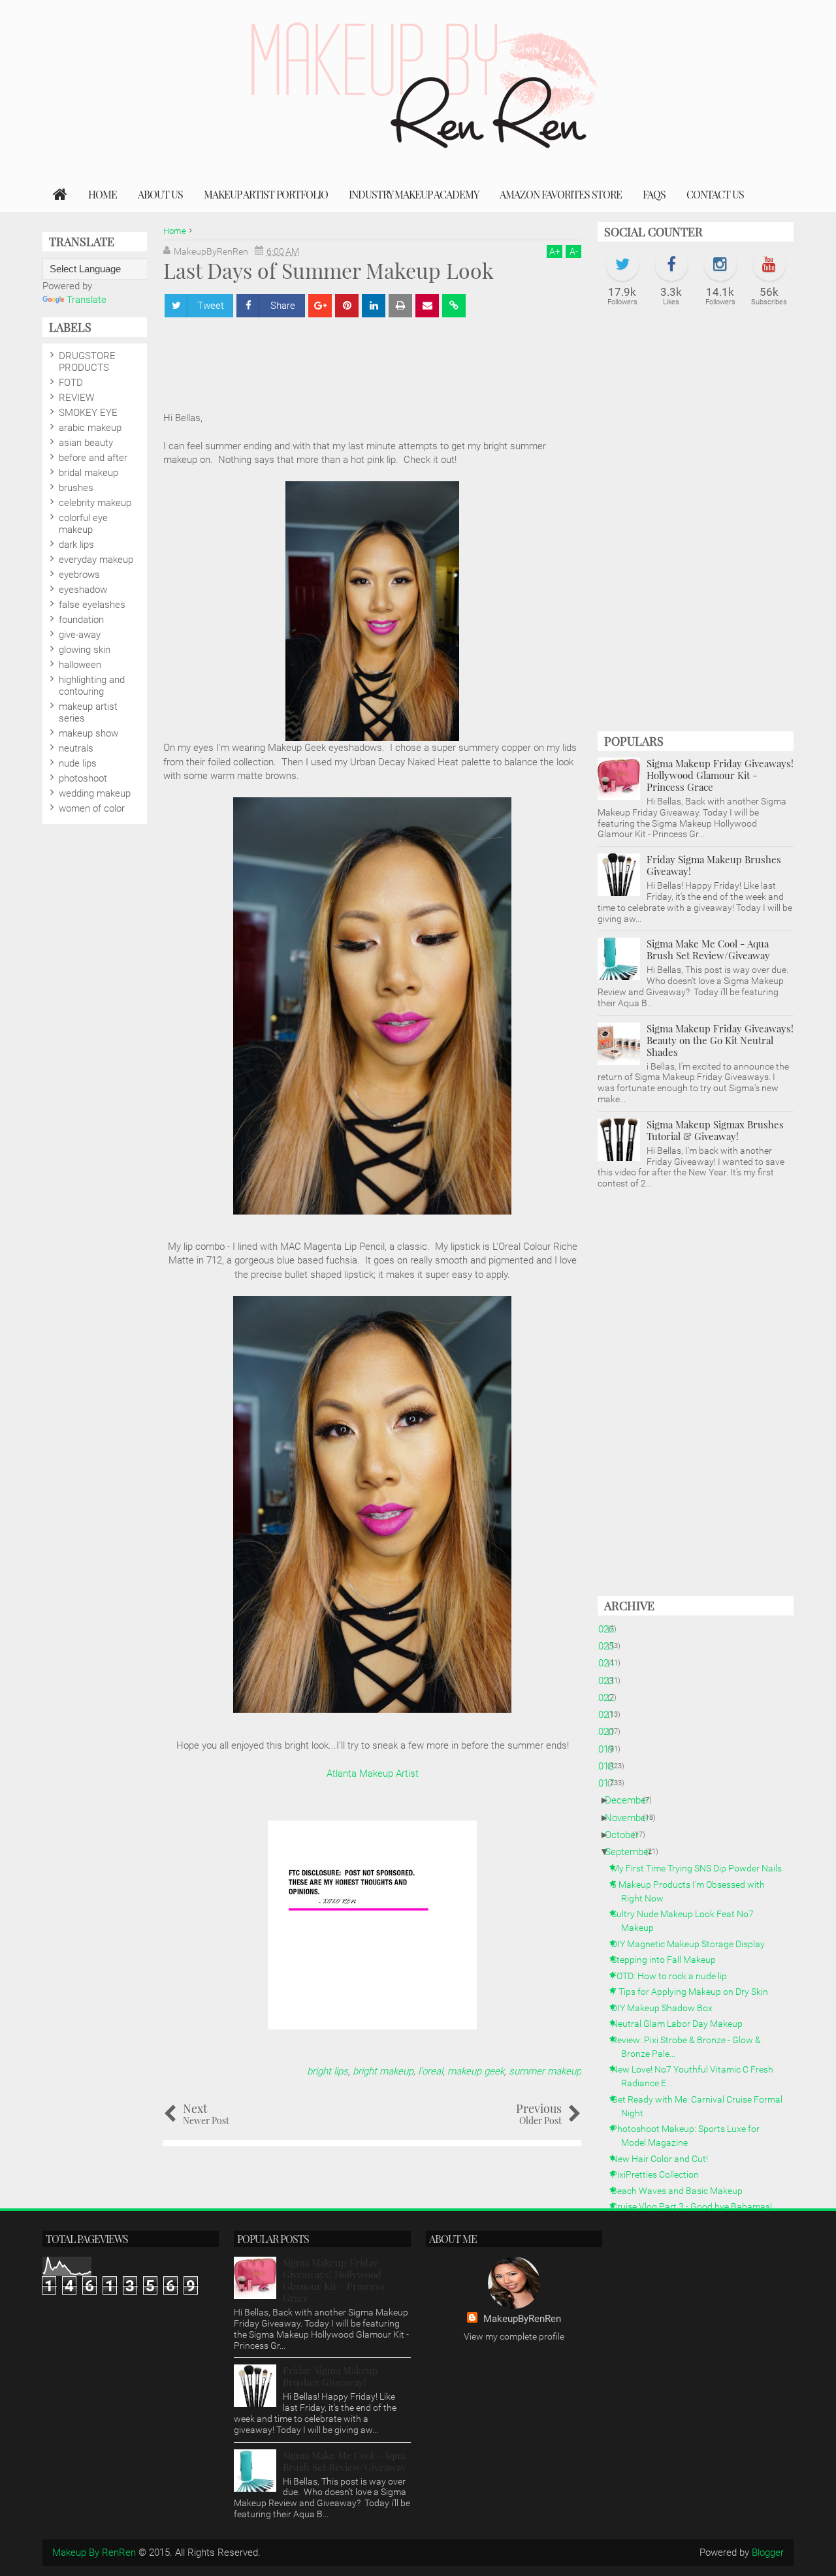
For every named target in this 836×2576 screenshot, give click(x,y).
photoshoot (83, 778)
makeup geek (476, 2071)
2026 (608, 1629)
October (627, 1835)
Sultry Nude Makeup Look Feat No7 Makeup (687, 1921)
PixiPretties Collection (660, 2174)
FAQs (654, 194)
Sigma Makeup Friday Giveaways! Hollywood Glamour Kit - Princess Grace (720, 775)
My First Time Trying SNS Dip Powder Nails (701, 1868)
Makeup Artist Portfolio (266, 194)
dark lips (76, 545)
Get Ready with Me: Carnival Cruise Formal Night (702, 2106)
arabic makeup (90, 428)
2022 (608, 1698)
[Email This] (427, 306)
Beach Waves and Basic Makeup (682, 2191)
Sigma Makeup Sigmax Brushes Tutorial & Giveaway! (715, 1130)
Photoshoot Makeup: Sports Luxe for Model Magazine (690, 2136)
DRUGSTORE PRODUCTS (87, 362)
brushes (76, 488)
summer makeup (545, 2071)
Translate (87, 300)
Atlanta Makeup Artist (373, 1773)
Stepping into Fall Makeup (668, 1960)
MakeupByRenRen (522, 2319)
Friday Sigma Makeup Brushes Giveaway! (714, 865)
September (633, 1852)
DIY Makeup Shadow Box (667, 2008)
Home (103, 194)
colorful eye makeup (83, 524)
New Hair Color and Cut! (665, 2159)
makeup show (88, 733)
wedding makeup (95, 793)
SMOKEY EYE (88, 413)
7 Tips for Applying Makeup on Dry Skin (695, 1992)
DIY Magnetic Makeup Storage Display (693, 1944)
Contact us (715, 194)
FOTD (71, 383)
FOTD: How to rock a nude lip (674, 1976)
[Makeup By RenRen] (60, 195)
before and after (93, 458)
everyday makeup (96, 560)
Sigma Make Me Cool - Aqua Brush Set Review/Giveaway (708, 949)
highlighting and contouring (92, 686)
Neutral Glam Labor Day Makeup (682, 2024)
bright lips (328, 2071)
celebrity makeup (95, 503)
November (632, 1818)
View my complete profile (514, 2336)
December (632, 1800)
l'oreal (430, 2071)
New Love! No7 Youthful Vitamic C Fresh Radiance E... (697, 2076)
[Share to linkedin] (374, 306)
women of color (92, 808)
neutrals (76, 748)
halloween (80, 665)
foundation (81, 620)
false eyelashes (92, 605)
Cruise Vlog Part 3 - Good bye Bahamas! (697, 2206)
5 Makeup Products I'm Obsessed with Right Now (693, 1891)
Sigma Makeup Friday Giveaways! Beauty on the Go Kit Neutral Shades (720, 1040)
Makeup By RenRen (94, 2552)
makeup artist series (88, 712)
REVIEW (76, 398)
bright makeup (383, 2071)
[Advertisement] (696, 526)
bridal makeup (88, 473)
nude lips (78, 763)
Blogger (768, 2552)
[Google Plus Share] (320, 306)
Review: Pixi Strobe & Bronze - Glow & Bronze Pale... (691, 2047)
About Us (160, 194)
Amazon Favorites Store (561, 194)
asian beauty (86, 443)
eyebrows (79, 575)
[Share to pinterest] (347, 306)
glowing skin (85, 650)
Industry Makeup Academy (414, 194)
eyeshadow (83, 590)
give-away (80, 635)
